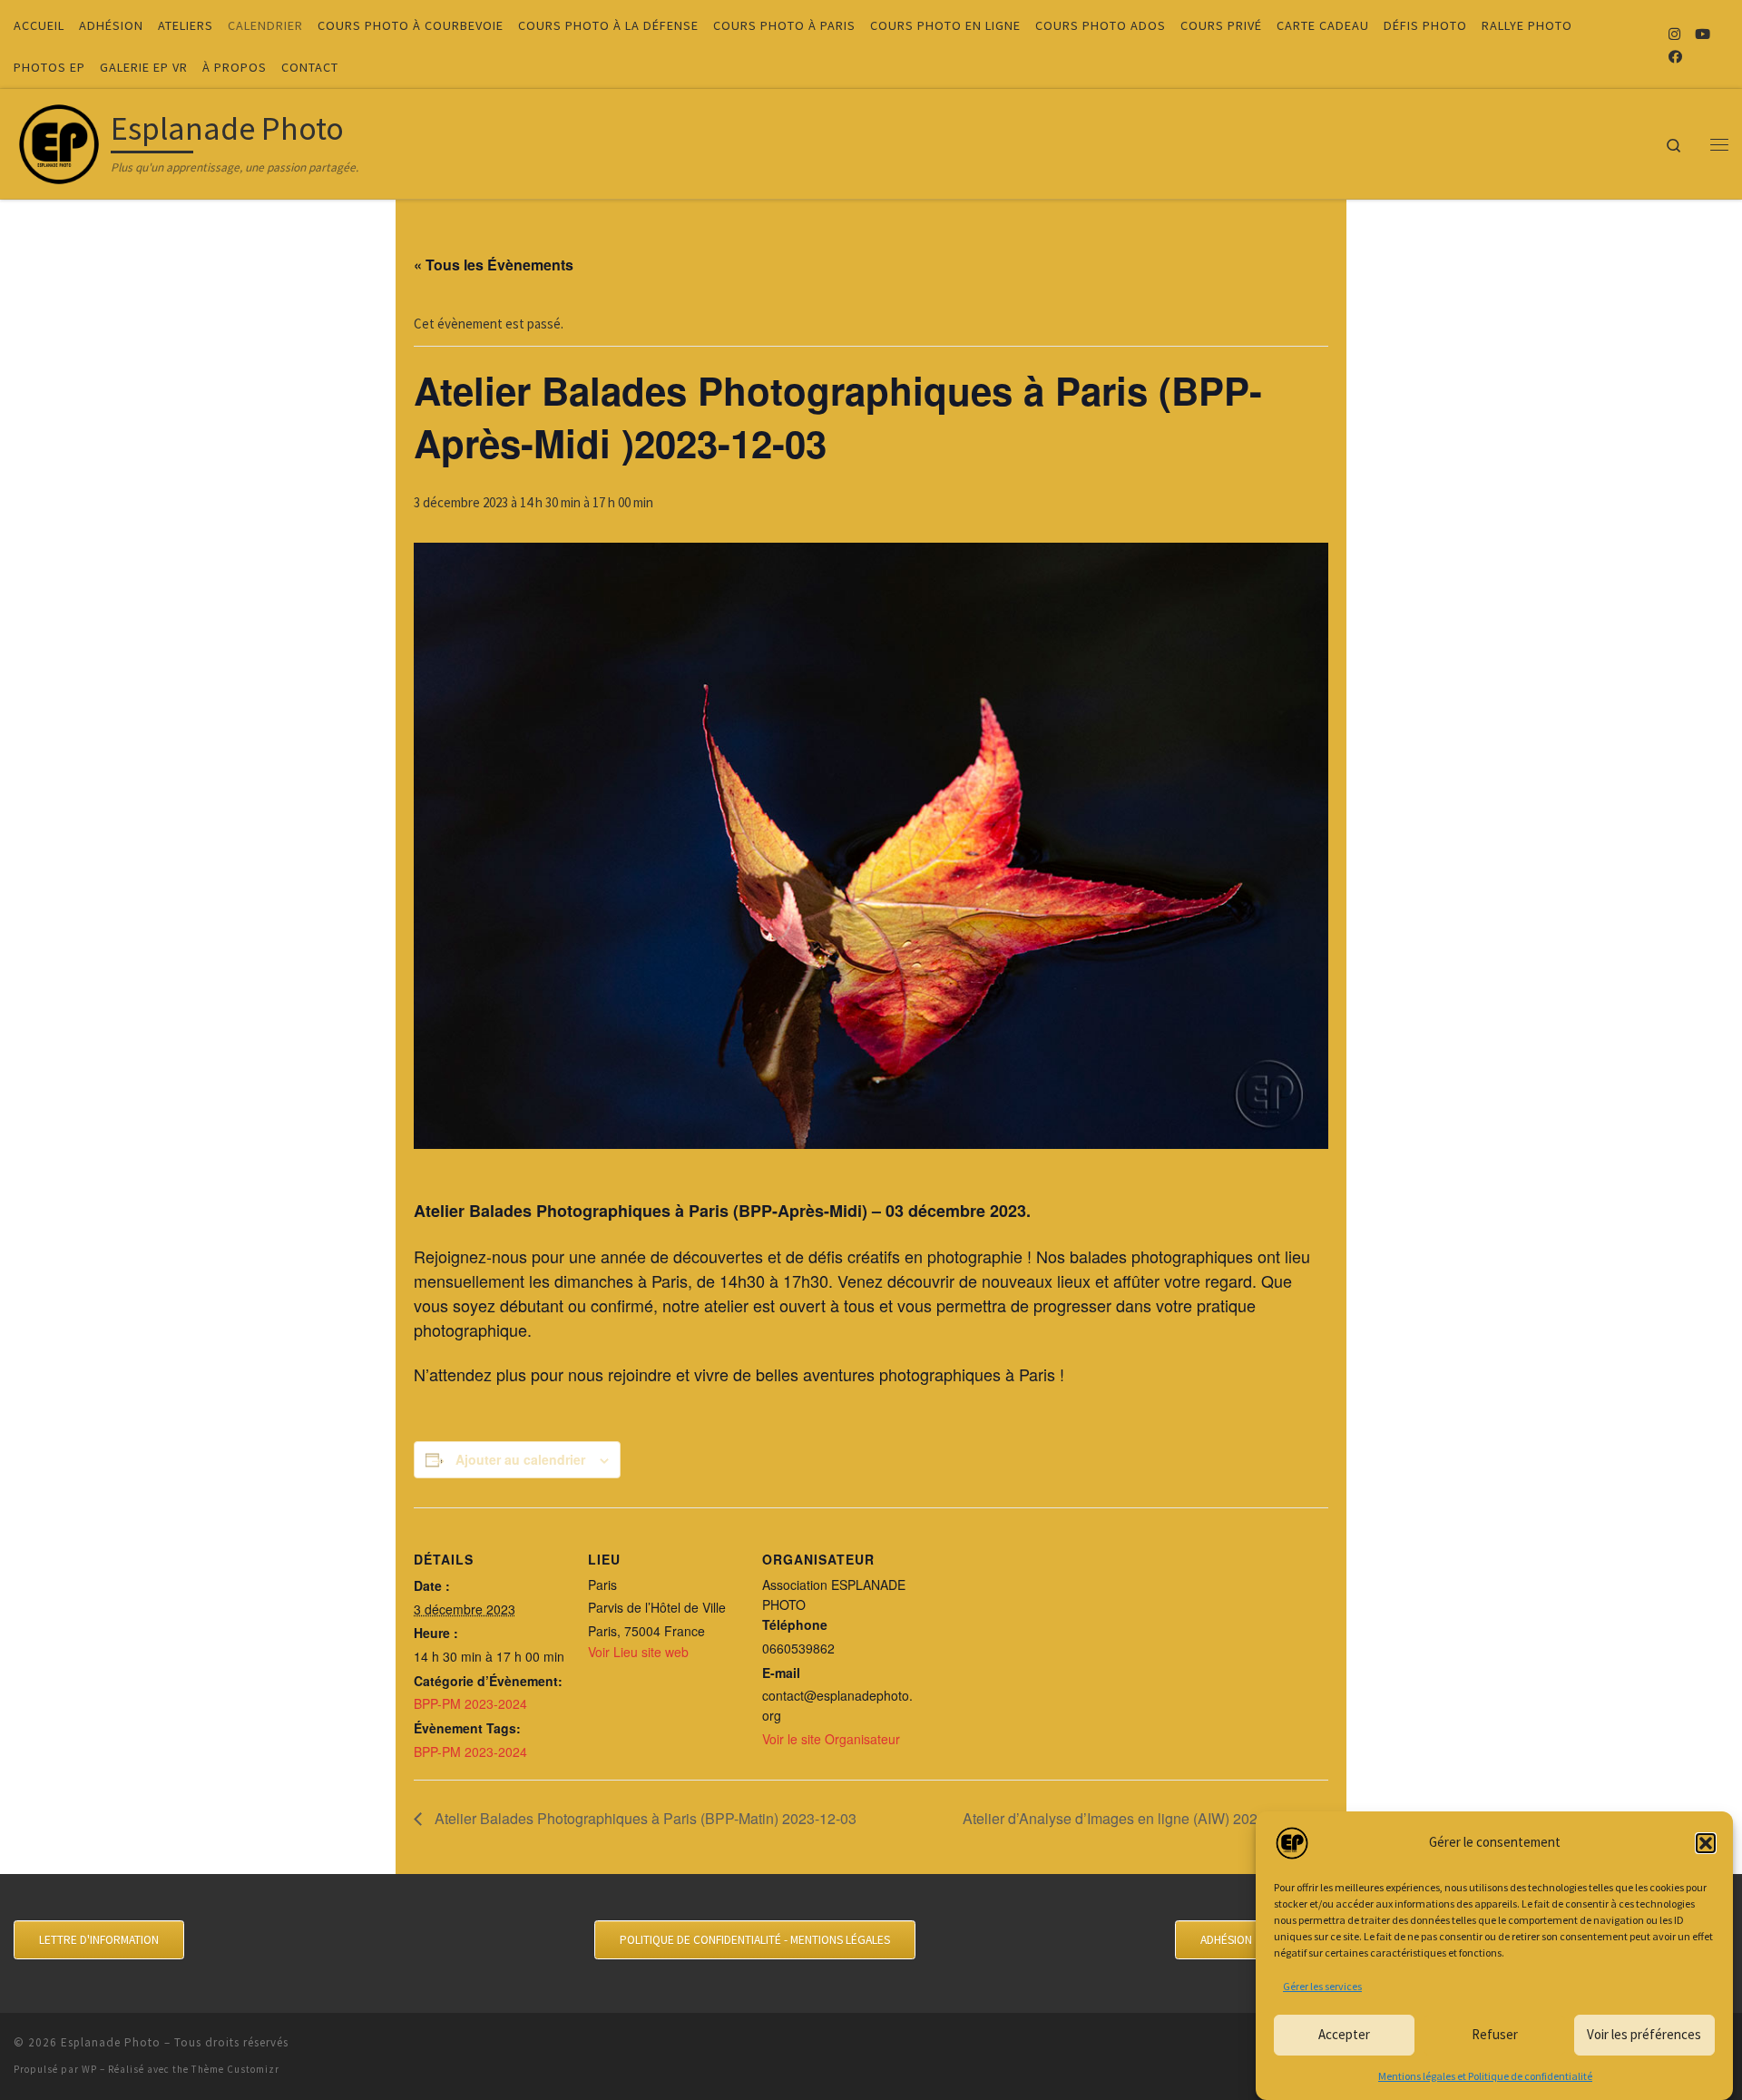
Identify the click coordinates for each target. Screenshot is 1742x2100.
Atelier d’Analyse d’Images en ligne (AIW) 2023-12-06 (1137, 1818)
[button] (1706, 1843)
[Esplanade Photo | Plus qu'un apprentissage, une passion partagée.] (59, 140)
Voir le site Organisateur (831, 1739)
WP (89, 2069)
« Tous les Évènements (494, 265)
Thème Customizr (235, 2069)
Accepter (1344, 2034)
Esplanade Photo (111, 2042)
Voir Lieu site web (638, 1652)
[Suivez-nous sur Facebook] (1675, 57)
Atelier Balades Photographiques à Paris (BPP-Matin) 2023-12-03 (644, 1818)
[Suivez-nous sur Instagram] (1674, 34)
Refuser (1495, 2034)
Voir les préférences (1644, 2034)
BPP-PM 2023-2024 (470, 1703)
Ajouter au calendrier (520, 1459)
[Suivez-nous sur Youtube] (1703, 34)
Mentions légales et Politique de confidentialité (1485, 2076)
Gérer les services (1322, 1986)
